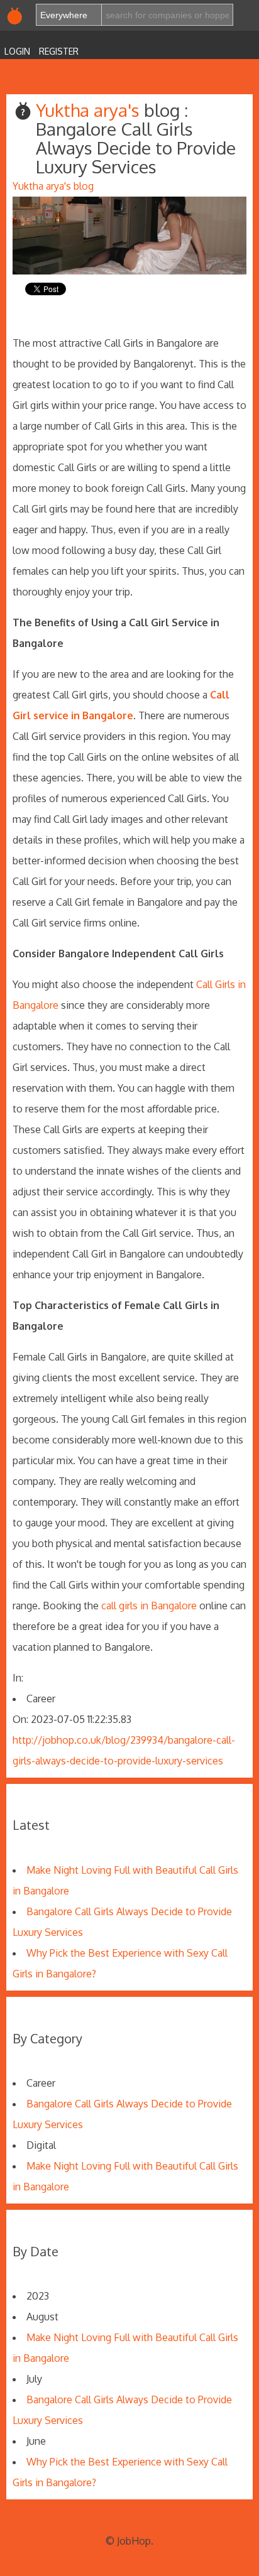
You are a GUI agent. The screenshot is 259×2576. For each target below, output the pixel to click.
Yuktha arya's (90, 110)
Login (17, 51)
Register (59, 51)
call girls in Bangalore (149, 1606)
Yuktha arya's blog (53, 186)
